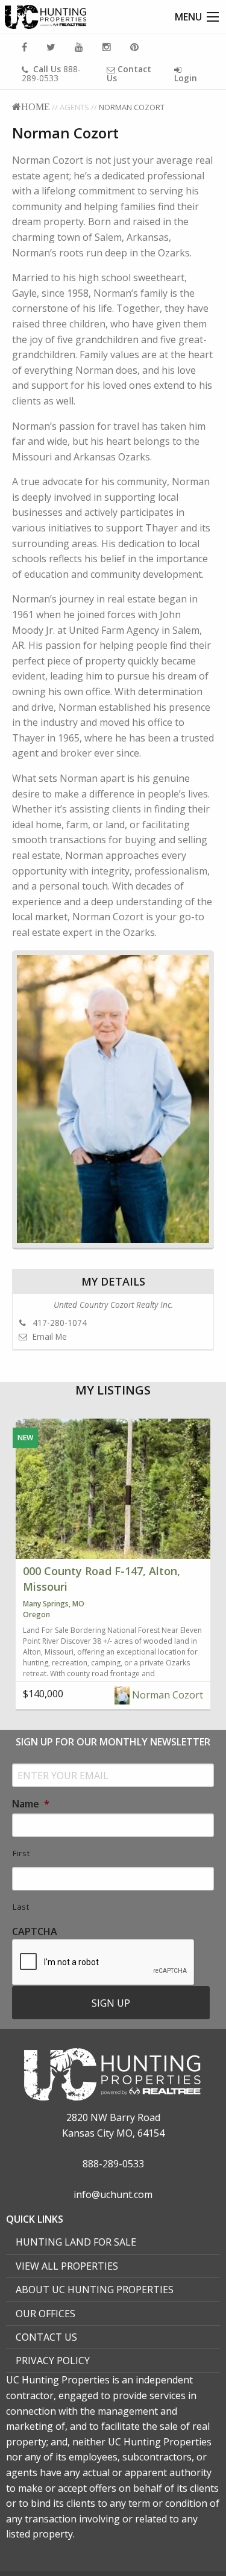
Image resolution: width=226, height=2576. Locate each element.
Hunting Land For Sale (76, 2242)
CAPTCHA (35, 1932)
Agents (74, 107)
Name (31, 1804)
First (21, 1853)
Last (21, 1907)
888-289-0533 (51, 73)
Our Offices (46, 2314)
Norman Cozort (166, 1695)
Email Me (49, 1336)
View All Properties (67, 2266)
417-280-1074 (58, 1323)
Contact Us (46, 2337)
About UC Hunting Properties (95, 2290)
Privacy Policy (53, 2361)
